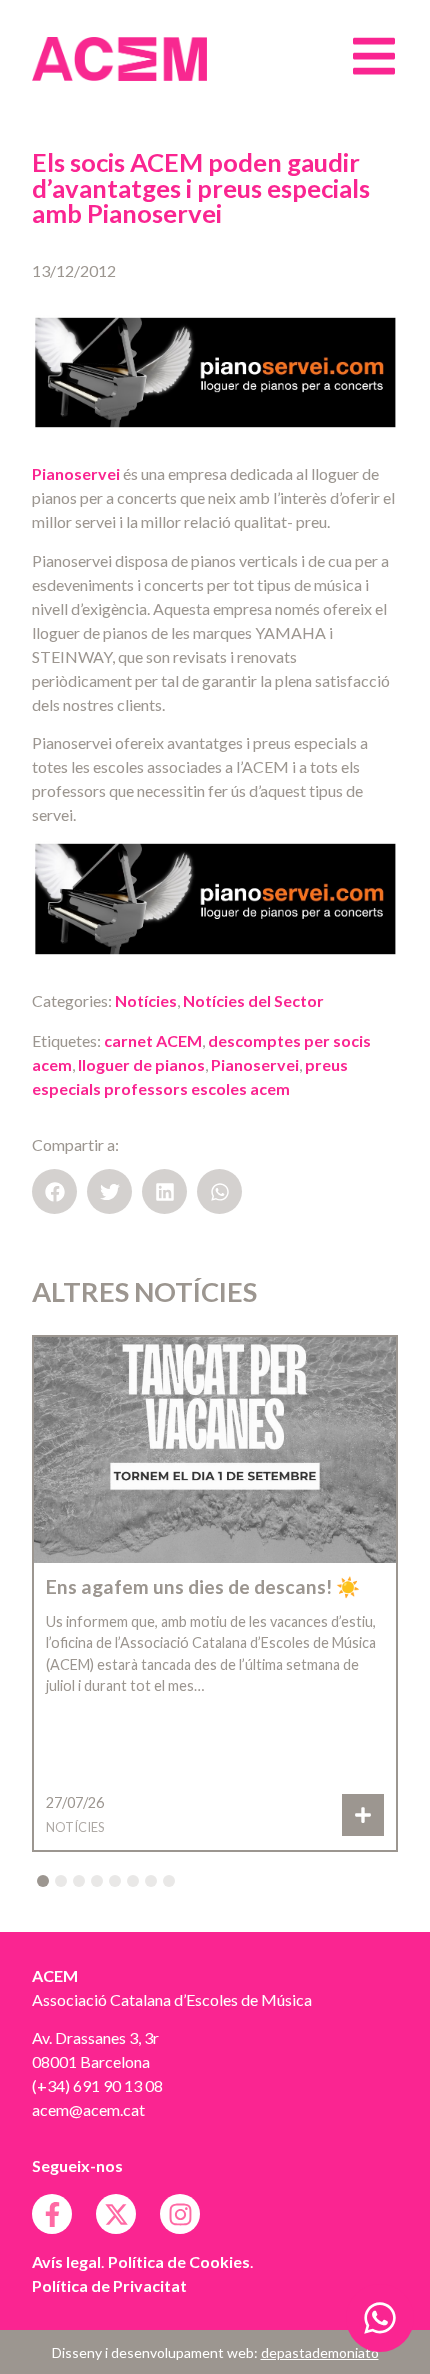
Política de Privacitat (109, 2285)
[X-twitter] (116, 2214)
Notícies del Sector (253, 1000)
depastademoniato (320, 2352)
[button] (54, 1191)
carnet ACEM (153, 1040)
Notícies (146, 1000)
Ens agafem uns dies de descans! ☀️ (203, 1586)
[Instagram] (180, 2214)
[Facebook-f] (52, 2214)
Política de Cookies (179, 2261)
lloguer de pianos (141, 1064)
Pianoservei (76, 473)
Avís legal (66, 2261)
